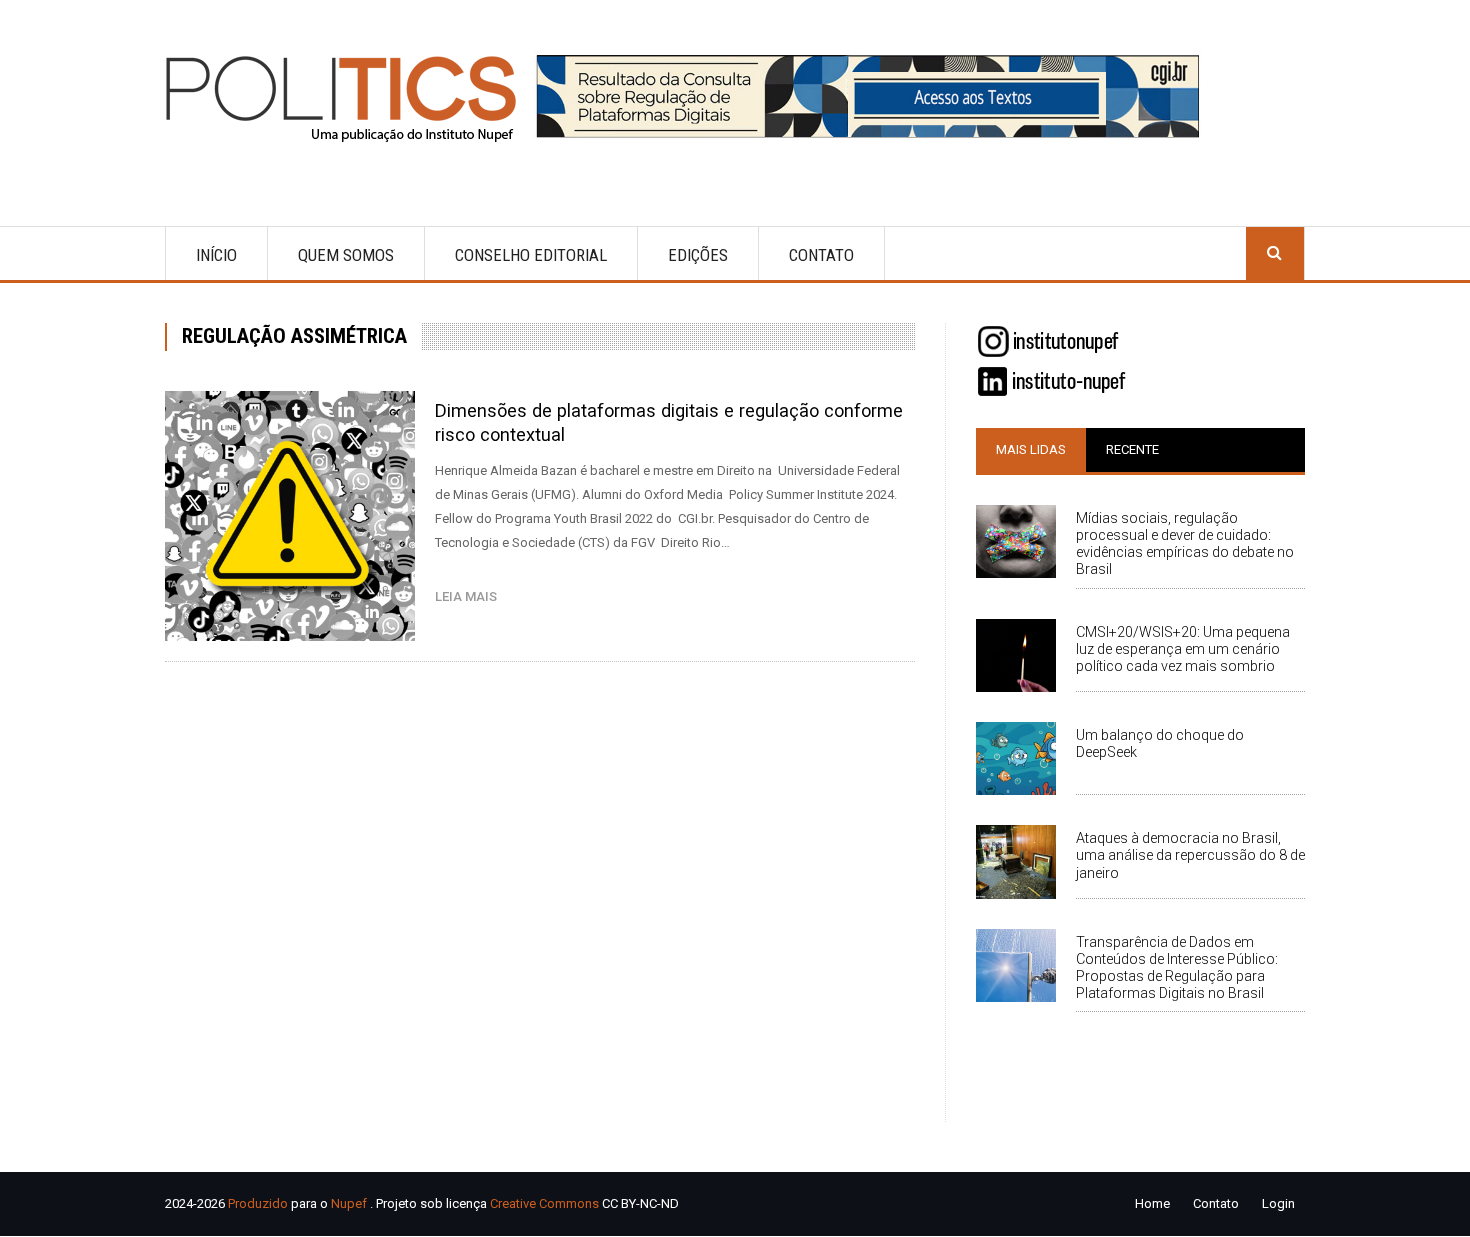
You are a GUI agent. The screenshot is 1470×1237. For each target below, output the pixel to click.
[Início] (349, 98)
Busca (1275, 253)
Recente (1132, 449)
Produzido (258, 1203)
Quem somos (346, 255)
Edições (698, 255)
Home (1152, 1203)
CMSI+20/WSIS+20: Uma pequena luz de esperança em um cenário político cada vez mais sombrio (1183, 649)
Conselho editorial (531, 255)
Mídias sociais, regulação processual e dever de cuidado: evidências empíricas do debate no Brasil (1185, 543)
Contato (821, 255)
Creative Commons (544, 1203)
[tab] (1031, 450)
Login (1278, 1203)
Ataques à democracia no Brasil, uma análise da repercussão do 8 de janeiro (1190, 855)
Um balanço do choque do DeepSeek (1160, 743)
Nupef (349, 1203)
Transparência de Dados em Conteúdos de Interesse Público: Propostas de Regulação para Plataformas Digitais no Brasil (1177, 967)
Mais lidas (1031, 449)
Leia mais (470, 596)
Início (216, 255)
